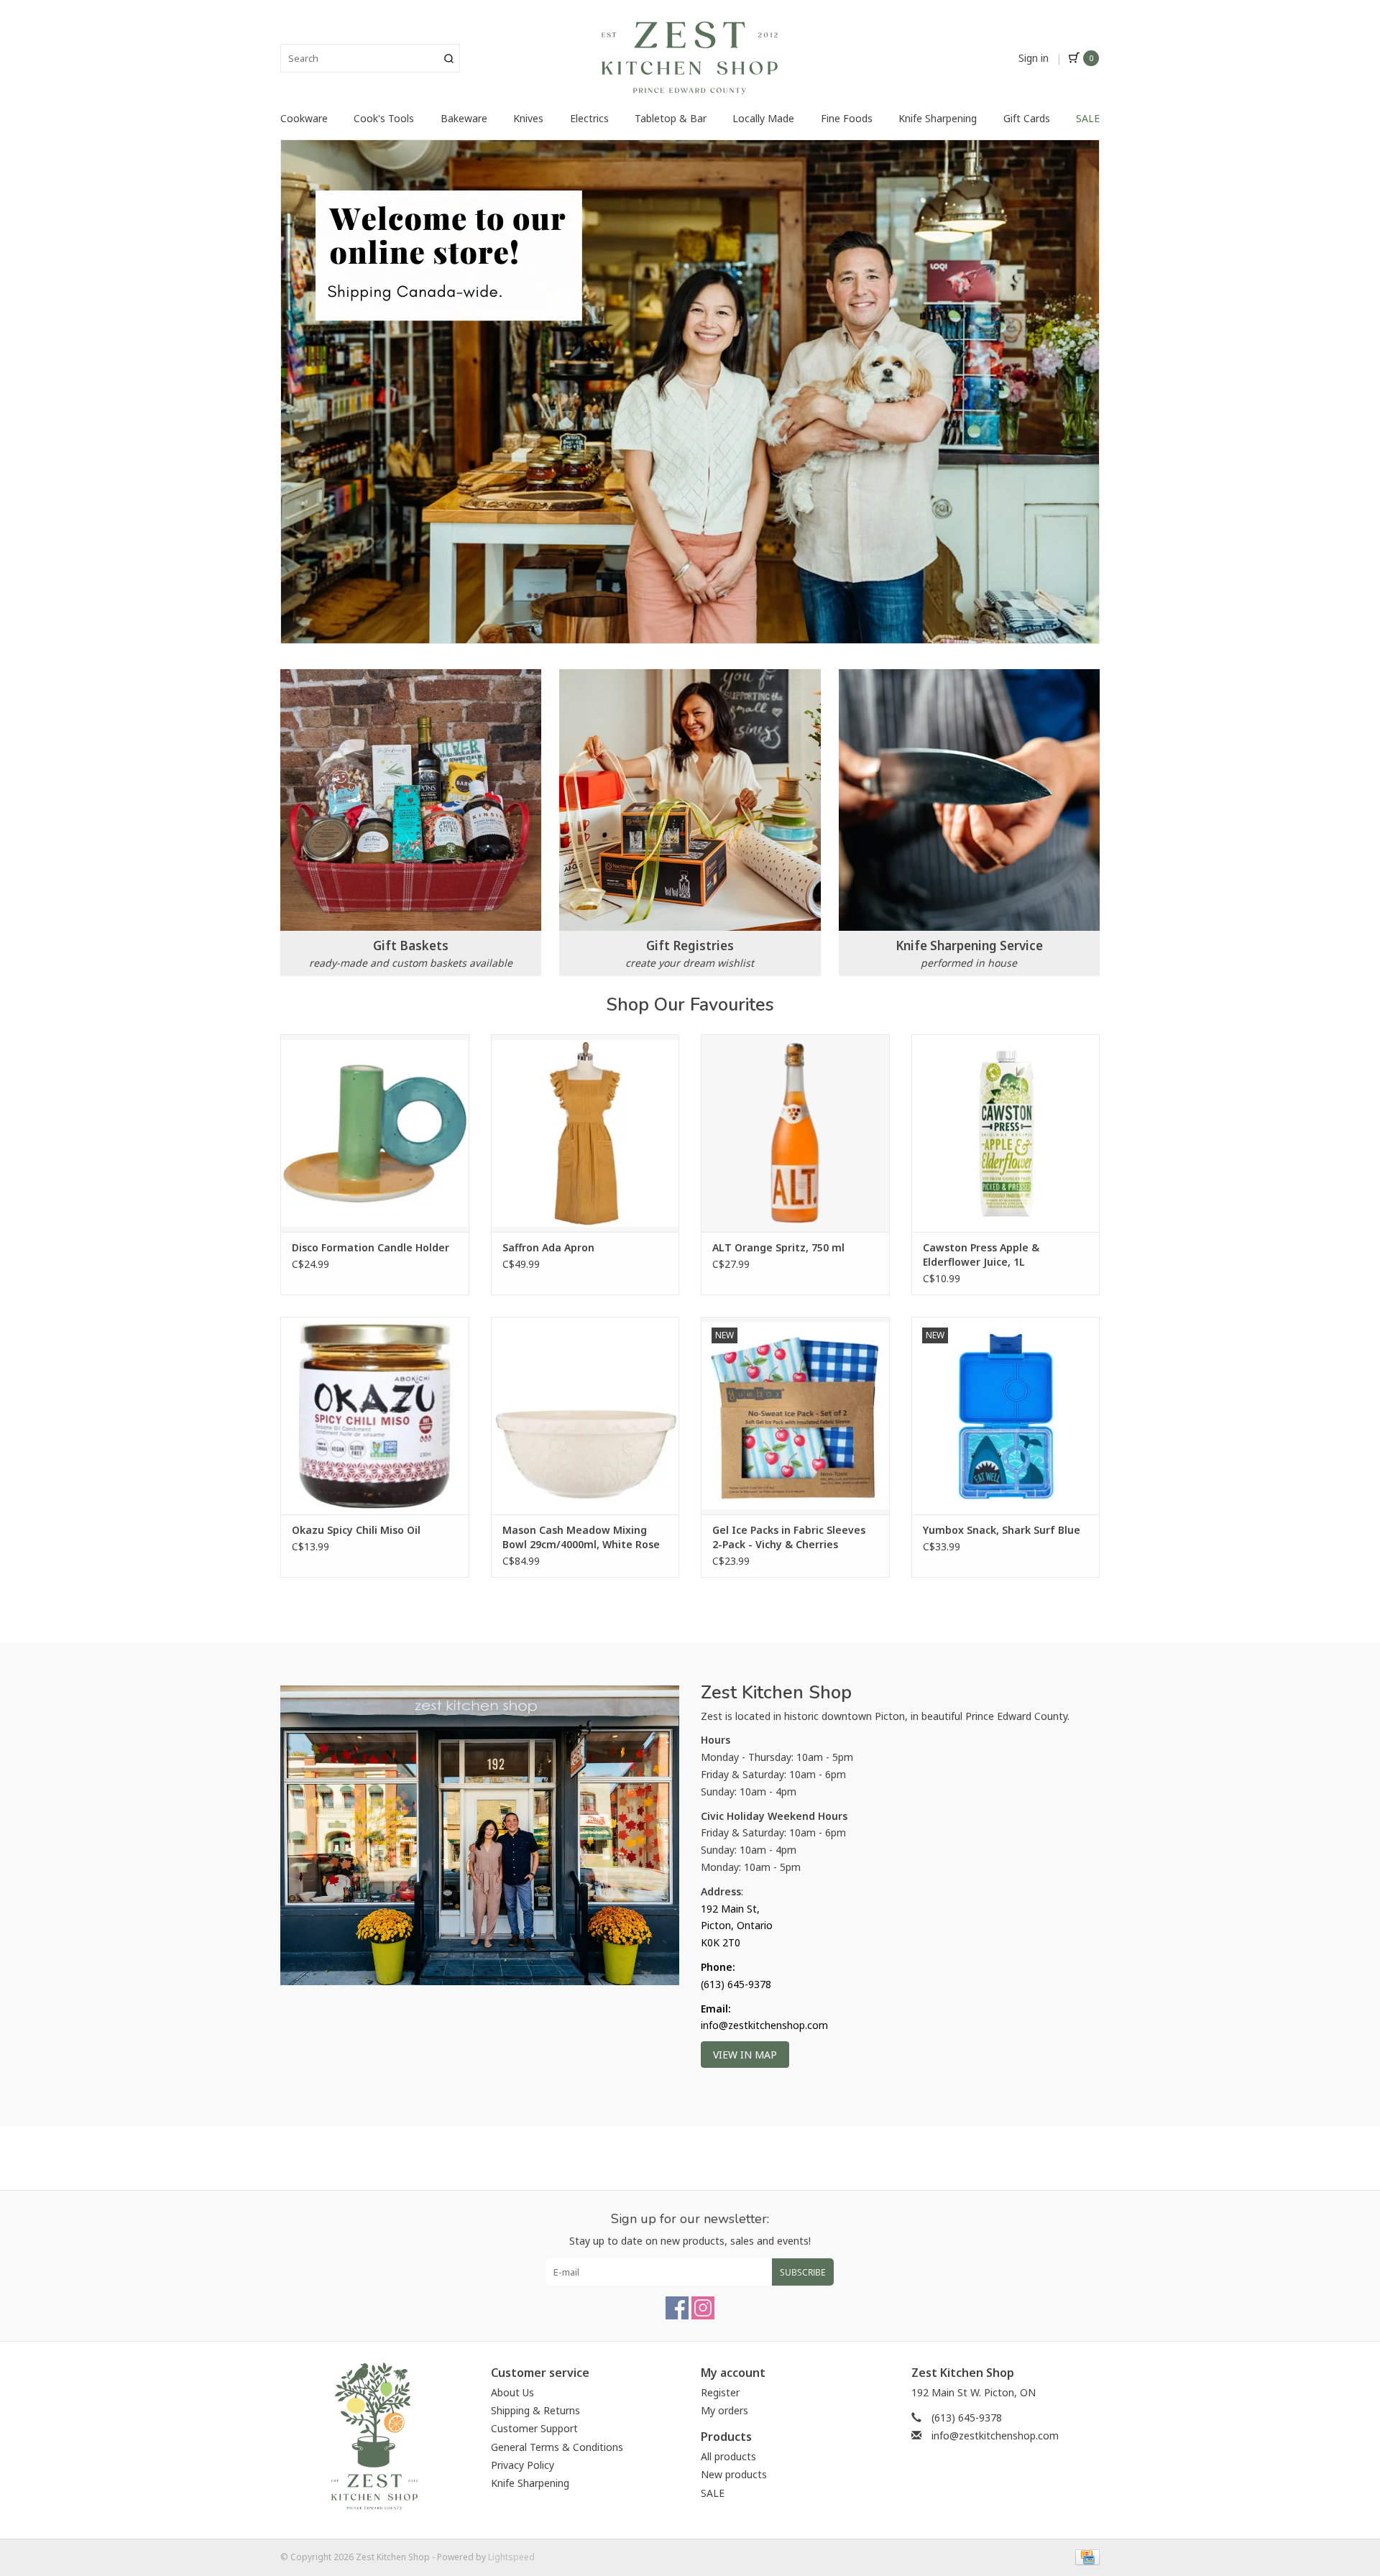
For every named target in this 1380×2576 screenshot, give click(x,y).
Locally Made (763, 118)
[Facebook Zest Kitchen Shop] (677, 2308)
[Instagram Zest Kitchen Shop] (703, 2308)
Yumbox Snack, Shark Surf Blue (1002, 1530)
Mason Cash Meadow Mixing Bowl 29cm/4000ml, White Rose (581, 1537)
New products (734, 2474)
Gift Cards (1027, 118)
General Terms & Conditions (557, 2447)
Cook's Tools (384, 118)
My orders (724, 2410)
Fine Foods (847, 118)
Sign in (1034, 58)
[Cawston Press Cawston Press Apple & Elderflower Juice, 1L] (1006, 1133)
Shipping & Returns (535, 2410)
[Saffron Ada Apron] (585, 1133)
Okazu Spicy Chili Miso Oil (356, 1530)
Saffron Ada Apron (548, 1247)
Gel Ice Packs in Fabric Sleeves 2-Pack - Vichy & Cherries (789, 1537)
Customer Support (534, 2428)
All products (728, 2456)
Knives (528, 118)
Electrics (589, 118)
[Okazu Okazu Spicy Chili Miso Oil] (375, 1416)
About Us (512, 2392)
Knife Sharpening (938, 118)
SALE (1088, 118)
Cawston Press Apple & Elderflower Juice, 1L (981, 1255)
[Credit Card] (1085, 2557)
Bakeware (464, 118)
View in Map (745, 2055)
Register (720, 2392)
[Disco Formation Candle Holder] (375, 1133)
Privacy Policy (523, 2465)
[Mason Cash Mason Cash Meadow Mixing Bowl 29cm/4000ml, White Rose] (585, 1416)
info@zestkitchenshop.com (995, 2435)
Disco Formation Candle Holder (371, 1247)
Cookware (304, 118)
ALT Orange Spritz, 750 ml (778, 1247)
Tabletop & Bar (671, 118)
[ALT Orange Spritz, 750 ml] (795, 1133)
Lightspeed (511, 2557)
